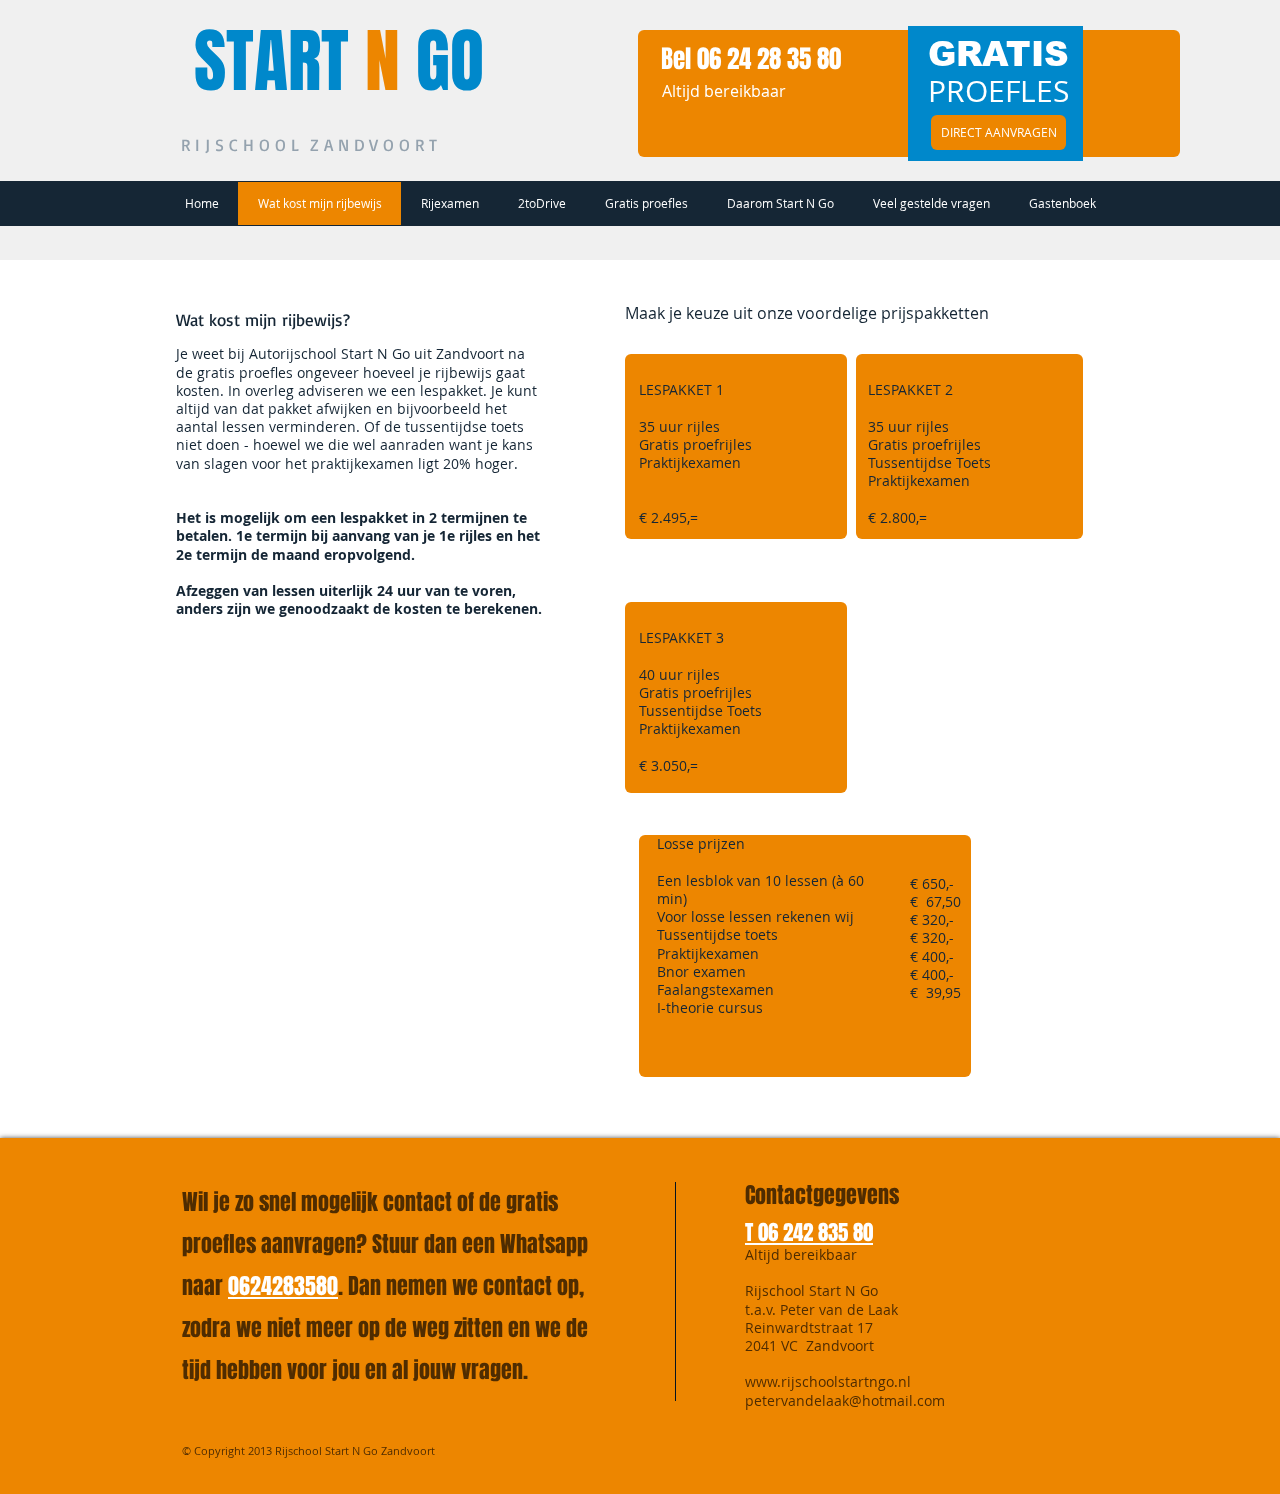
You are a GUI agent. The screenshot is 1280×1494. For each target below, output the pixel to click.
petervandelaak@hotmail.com (845, 1400)
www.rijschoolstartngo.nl (828, 1381)
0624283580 (283, 1286)
